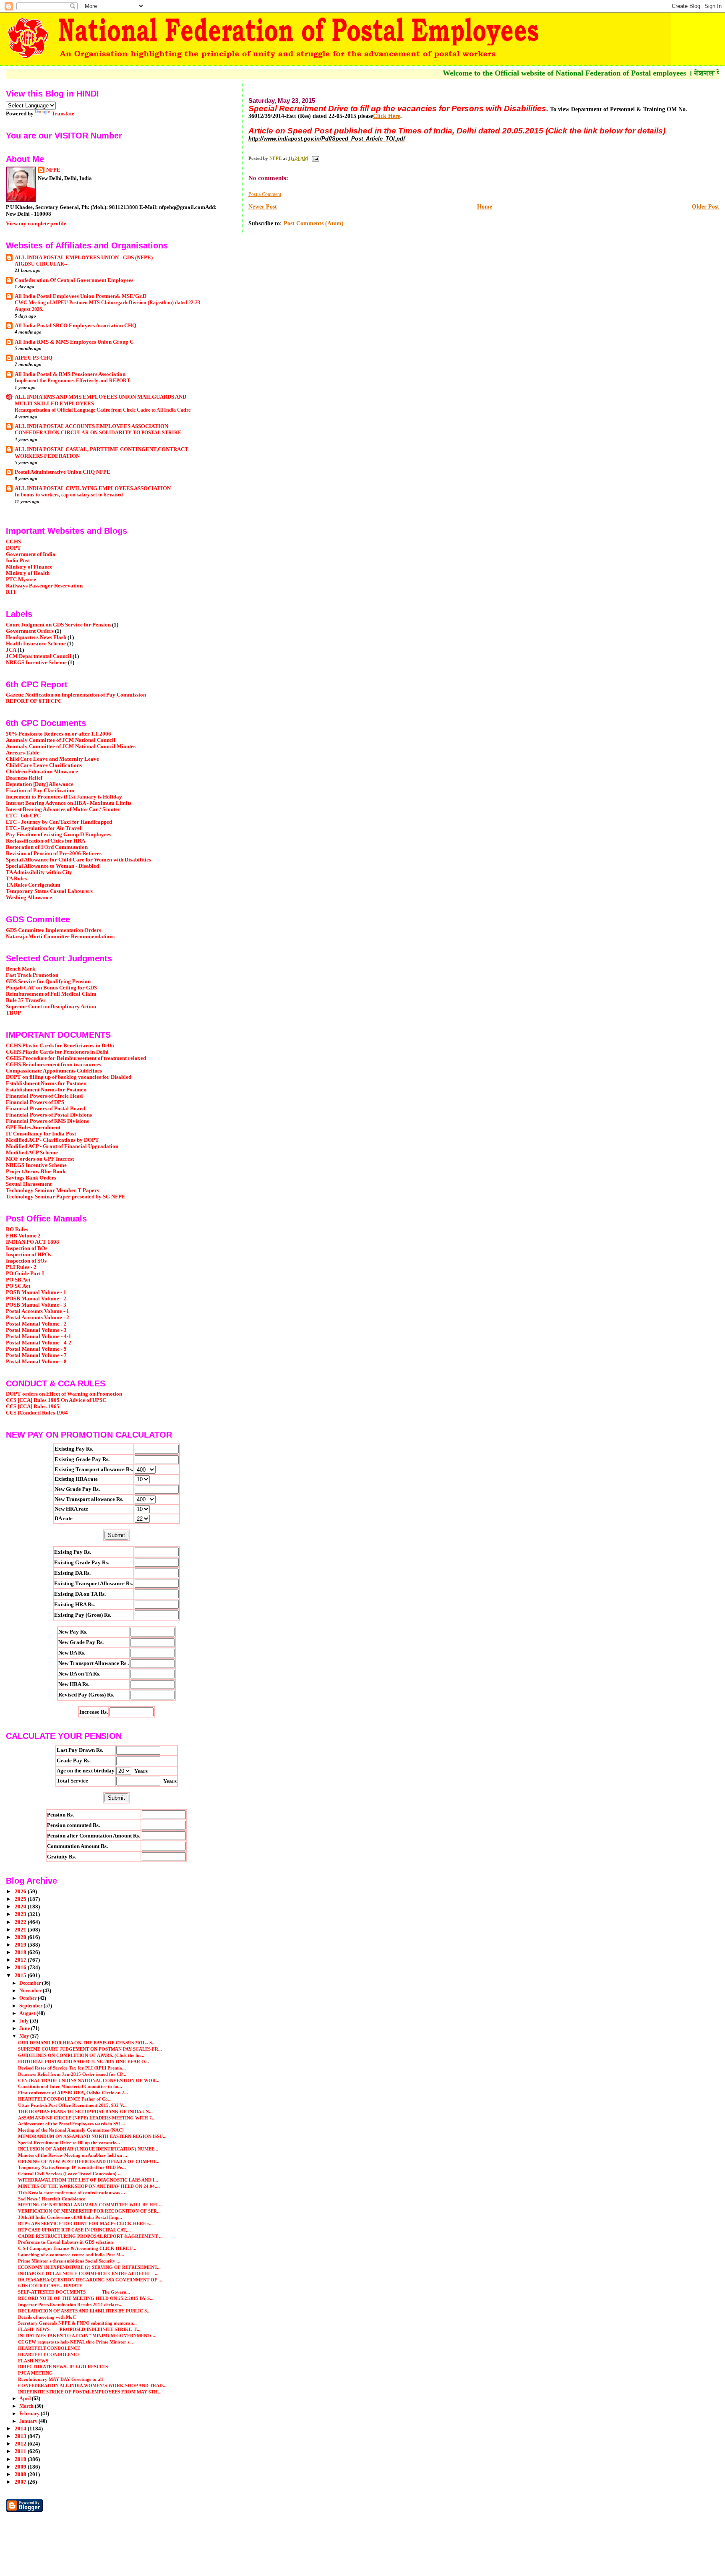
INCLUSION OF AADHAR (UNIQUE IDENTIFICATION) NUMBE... (88, 2149)
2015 (21, 1976)
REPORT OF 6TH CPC (34, 701)
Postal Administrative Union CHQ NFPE (63, 472)
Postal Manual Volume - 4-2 (39, 1343)
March (27, 2406)
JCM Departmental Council (39, 656)
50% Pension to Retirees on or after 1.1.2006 (59, 734)
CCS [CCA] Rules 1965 (33, 1407)
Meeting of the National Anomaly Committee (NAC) (71, 2130)
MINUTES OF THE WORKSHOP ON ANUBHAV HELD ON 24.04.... (89, 2186)
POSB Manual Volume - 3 (36, 1305)
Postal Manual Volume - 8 (36, 1362)
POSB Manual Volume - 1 (36, 1292)
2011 (21, 2451)
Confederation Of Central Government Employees (74, 280)
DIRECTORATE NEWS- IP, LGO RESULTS (63, 2367)
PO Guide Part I (25, 1274)
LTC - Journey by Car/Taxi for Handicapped (59, 822)
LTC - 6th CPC (23, 816)
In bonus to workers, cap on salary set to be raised (69, 495)
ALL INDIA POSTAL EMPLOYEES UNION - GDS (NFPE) (84, 258)
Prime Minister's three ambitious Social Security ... (69, 2261)
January (29, 2421)
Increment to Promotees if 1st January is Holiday (64, 797)
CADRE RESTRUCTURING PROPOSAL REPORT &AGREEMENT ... (90, 2236)
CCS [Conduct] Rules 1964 (37, 1413)
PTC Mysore (21, 579)
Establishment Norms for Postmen (46, 1083)
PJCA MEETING (35, 2373)
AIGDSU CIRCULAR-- (41, 264)
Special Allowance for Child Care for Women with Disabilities (78, 860)
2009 (21, 2467)
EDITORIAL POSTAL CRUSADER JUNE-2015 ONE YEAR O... (83, 2062)
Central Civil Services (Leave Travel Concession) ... (70, 2174)
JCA (11, 650)
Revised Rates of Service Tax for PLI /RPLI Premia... (72, 2068)
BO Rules (17, 1229)
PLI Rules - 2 (21, 1267)
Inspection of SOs (26, 1261)
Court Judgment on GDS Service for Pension (58, 625)
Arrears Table (23, 753)
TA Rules (16, 879)
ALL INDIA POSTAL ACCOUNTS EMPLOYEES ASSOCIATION (91, 426)
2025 (21, 1899)
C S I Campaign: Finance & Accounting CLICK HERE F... (77, 2248)
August (28, 2013)
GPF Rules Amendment (33, 1127)
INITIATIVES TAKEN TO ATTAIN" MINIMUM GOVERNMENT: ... (87, 2336)
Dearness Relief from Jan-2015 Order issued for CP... (72, 2074)
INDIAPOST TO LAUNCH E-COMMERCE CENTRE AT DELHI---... (88, 2273)
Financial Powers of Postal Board (46, 1109)
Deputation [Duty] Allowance (40, 784)
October (29, 1998)
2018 (21, 1952)
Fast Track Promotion (32, 975)
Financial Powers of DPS (35, 1102)
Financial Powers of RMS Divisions (47, 1121)
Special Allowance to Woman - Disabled (52, 866)
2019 (21, 1945)
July (25, 2021)
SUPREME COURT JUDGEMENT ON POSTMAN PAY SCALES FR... (90, 2049)
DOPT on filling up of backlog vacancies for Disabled (69, 1077)
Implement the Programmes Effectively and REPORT (72, 381)
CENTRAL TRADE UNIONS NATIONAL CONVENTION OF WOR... (89, 2080)
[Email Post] (315, 158)
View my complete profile (36, 223)
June (25, 2028)
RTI (11, 592)
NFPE (53, 170)
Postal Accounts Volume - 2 (38, 1318)
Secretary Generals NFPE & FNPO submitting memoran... (77, 2323)
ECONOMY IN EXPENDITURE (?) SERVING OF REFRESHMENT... (89, 2267)
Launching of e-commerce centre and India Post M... (71, 2255)
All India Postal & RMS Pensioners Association (70, 374)
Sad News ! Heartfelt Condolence (52, 2199)
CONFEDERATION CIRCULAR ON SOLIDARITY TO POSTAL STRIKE (98, 433)
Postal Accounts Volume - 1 (38, 1311)
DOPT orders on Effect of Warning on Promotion (64, 1394)
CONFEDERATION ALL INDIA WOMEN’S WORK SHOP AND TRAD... (92, 2385)
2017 (21, 1960)
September (31, 2006)
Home (485, 207)
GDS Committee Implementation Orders (53, 930)
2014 (21, 2429)
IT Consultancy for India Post (41, 1134)
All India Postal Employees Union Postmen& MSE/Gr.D (81, 296)
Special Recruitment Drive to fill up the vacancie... (69, 2143)
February (30, 2414)
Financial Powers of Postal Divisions (49, 1115)
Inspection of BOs (27, 1248)
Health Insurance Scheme (36, 644)
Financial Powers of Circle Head (44, 1096)
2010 (21, 2459)
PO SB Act (18, 1280)
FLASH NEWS (33, 2361)
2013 (21, 2436)
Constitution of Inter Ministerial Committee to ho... (70, 2086)
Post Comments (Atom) (314, 223)
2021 (21, 1930)
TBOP (13, 1013)
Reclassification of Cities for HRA (46, 841)
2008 (21, 2474)
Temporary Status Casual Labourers (49, 891)
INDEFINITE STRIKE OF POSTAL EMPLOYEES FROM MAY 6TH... (90, 2392)
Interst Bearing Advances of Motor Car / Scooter (63, 809)
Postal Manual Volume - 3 (36, 1330)
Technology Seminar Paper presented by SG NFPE (66, 1197)
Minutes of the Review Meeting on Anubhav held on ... (73, 2155)
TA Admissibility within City (39, 872)
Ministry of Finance (29, 567)
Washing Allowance (29, 898)
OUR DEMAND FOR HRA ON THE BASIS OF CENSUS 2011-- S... (87, 2043)
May (25, 2036)
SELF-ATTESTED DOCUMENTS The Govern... (74, 2292)
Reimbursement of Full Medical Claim (51, 994)
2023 (21, 1914)
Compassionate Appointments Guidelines (54, 1071)
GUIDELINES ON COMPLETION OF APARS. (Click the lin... (81, 2055)
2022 (21, 1922)
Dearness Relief (24, 778)
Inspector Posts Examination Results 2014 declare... (70, 2305)
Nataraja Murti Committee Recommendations (60, 937)
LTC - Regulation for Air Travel (44, 828)
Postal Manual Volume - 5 (36, 1349)
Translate (63, 114)
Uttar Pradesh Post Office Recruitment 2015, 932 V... (72, 2105)
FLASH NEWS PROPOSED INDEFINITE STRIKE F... (79, 2329)
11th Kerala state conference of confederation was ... (72, 2192)
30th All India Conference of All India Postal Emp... (70, 2217)
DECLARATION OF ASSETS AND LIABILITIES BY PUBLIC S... (84, 2311)
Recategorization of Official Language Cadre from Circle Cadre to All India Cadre (103, 410)
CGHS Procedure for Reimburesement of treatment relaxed (76, 1058)
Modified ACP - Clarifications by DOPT (52, 1140)
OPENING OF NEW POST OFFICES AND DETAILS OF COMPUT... (89, 2161)
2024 (21, 1907)
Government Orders (30, 631)
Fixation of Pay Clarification (40, 791)
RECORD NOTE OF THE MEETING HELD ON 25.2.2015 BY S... (86, 2298)
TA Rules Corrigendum (33, 885)
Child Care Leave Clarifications (44, 765)
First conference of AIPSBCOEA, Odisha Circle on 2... (73, 2093)
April (26, 2399)
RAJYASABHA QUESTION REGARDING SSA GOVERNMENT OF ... (90, 2280)
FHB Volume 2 (23, 1236)
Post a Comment (265, 194)
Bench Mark (21, 969)
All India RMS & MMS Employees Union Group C (74, 342)
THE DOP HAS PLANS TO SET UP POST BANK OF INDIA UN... (85, 2111)
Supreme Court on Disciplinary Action (51, 1007)
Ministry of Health (28, 573)
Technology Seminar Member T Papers (52, 1190)
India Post (18, 561)
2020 (21, 1937)
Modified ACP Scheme (32, 1153)
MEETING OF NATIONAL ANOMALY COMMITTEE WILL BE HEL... (90, 2205)
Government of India (31, 554)
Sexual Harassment (29, 1184)
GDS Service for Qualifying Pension (48, 981)
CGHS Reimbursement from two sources (53, 1065)
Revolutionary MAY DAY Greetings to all (60, 2379)
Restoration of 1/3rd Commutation (47, 847)
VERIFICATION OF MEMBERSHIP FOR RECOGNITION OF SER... (89, 2211)
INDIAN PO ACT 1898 (33, 1242)
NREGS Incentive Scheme (36, 663)
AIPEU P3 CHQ (34, 358)
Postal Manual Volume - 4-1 (39, 1336)
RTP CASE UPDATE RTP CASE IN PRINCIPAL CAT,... (74, 2230)
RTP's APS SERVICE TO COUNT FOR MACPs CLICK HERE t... (85, 2224)
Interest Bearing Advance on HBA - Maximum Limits (69, 803)
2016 (21, 1968)
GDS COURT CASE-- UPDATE (50, 2286)
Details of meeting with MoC (47, 2317)
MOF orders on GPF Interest (40, 1159)
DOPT (13, 548)
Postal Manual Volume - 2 (36, 1324)
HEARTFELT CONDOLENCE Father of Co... (65, 2099)
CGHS (13, 542)
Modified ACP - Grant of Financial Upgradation (62, 1146)
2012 (21, 2444)
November (31, 1991)
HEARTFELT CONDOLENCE (49, 2348)
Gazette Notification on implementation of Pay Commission (76, 695)
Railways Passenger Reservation (44, 586)
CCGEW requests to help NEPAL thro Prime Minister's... (76, 2342)
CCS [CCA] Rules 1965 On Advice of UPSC (56, 1400)
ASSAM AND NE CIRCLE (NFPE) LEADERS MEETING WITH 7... (87, 2118)
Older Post (705, 207)
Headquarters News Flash (36, 637)
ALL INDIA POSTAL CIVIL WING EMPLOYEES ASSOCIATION (93, 488)
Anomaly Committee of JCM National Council (61, 740)
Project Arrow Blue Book (36, 1172)
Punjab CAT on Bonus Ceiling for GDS (51, 988)
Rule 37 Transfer (26, 1000)
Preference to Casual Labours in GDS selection (65, 2242)
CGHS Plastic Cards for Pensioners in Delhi (57, 1052)
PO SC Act (18, 1286)
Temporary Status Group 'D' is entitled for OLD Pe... (72, 2167)
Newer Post (263, 207)
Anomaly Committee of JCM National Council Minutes (71, 746)
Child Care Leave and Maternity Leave (52, 759)
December (31, 1983)
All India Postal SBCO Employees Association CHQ (76, 326)
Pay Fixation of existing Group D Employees (59, 835)
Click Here (387, 116)
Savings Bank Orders (31, 1178)
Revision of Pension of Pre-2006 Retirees (54, 853)
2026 (21, 1892)
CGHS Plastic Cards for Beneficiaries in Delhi (60, 1046)
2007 (21, 2482)
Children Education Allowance (42, 772)
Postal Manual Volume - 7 (36, 1355)
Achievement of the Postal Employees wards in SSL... (72, 2124)
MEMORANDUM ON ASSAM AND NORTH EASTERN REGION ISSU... (92, 2136)
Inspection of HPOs (29, 1255)
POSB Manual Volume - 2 (36, 1299)
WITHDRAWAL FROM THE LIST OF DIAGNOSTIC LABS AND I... (88, 2180)
